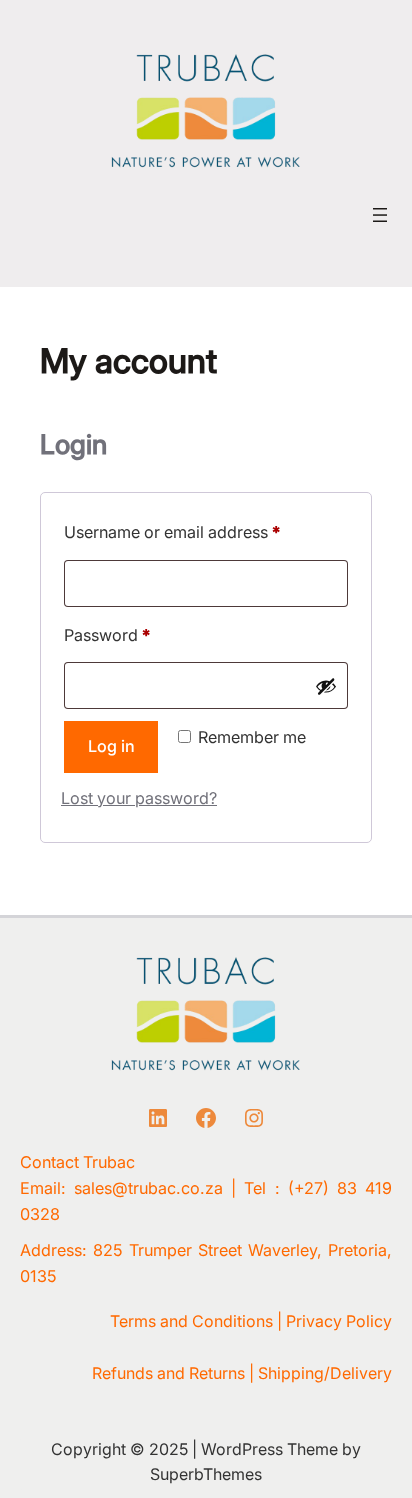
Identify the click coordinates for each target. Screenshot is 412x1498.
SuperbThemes (206, 1474)
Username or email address (205, 531)
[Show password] (326, 686)
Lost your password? (139, 798)
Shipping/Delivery (325, 1373)
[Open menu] (380, 215)
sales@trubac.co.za (148, 1188)
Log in (111, 746)
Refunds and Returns (168, 1373)
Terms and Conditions (191, 1321)
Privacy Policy (339, 1321)
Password (140, 634)
